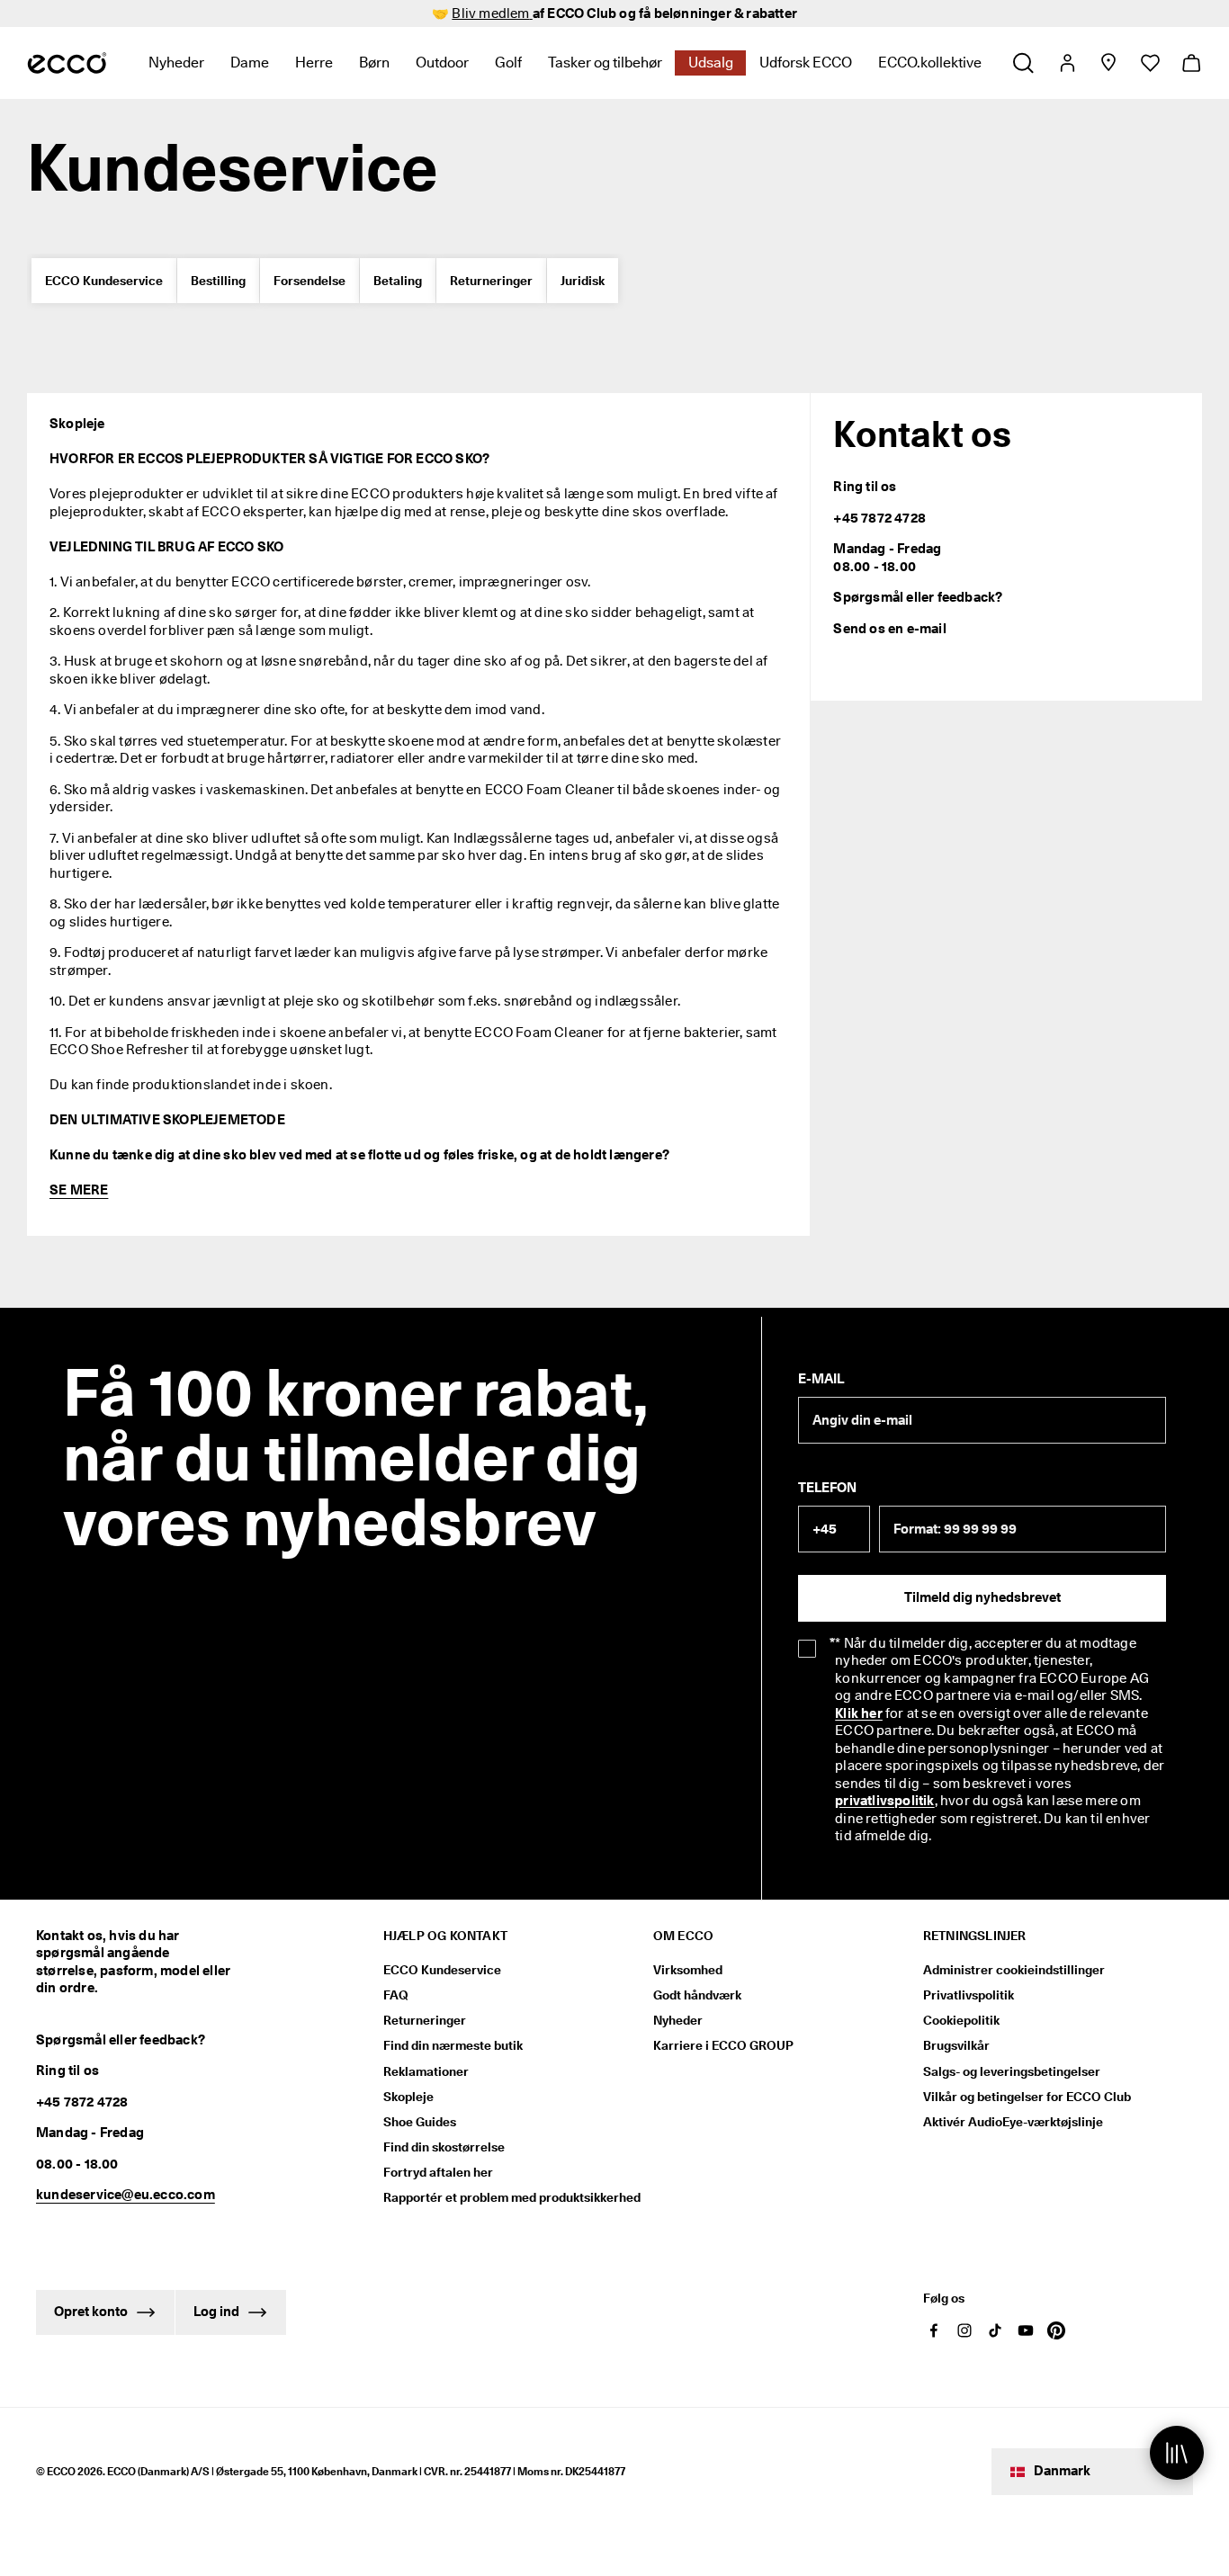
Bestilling (218, 281)
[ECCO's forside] (67, 63)
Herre (314, 63)
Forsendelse (309, 281)
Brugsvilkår (956, 2045)
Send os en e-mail (889, 629)
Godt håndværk (697, 1995)
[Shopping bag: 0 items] (1191, 63)
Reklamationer (426, 2071)
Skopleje (408, 2097)
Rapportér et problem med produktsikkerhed (512, 2197)
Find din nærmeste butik (453, 2045)
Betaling (398, 281)
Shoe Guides (420, 2122)
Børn (374, 63)
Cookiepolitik (961, 2020)
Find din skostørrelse (444, 2147)
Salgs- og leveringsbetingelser (1012, 2071)
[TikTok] (995, 2330)
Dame (250, 63)
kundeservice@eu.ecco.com (126, 2195)
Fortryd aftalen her (438, 2172)
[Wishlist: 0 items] (1149, 63)
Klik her (859, 1713)
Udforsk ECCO (806, 63)
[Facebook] (934, 2330)
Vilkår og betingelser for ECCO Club (1027, 2097)
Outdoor (442, 63)
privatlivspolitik (884, 1801)
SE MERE (79, 1190)
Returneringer (491, 281)
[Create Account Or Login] (1067, 63)
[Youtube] (1026, 2330)
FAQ (396, 1995)
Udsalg (711, 63)
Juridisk (583, 281)
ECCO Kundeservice (104, 281)
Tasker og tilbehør (605, 63)
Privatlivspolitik (969, 1995)
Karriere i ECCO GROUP (723, 2045)
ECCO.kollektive (930, 63)
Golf (508, 63)
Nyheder (176, 63)
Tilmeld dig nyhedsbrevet (982, 1597)
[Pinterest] (1056, 2330)
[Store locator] (1108, 63)
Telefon (827, 1488)
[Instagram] (964, 2330)
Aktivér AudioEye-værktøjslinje (1013, 2122)
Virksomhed (688, 1970)
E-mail (821, 1379)
